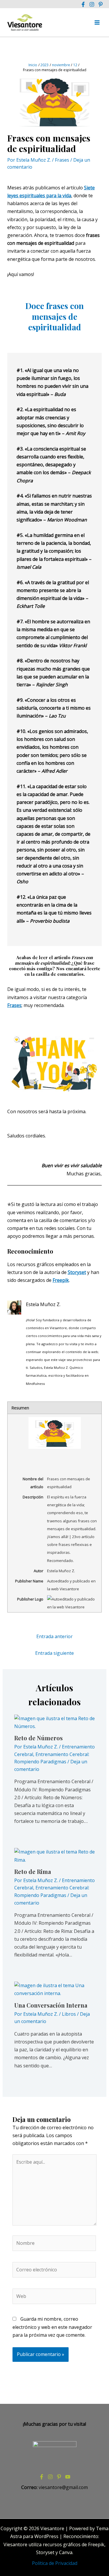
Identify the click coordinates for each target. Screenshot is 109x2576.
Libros (69, 2014)
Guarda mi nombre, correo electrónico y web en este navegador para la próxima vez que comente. (52, 2327)
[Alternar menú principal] (97, 22)
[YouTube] (68, 2477)
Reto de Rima (33, 1871)
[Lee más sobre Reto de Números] (55, 1722)
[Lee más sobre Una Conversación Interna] (55, 1989)
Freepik (61, 1280)
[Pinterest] (101, 4)
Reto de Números (39, 1738)
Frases (62, 160)
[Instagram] (92, 4)
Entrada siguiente (54, 1653)
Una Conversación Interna (51, 2005)
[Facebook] (83, 4)
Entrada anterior (54, 1636)
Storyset (77, 1272)
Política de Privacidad (55, 2563)
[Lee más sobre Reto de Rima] (55, 1856)
